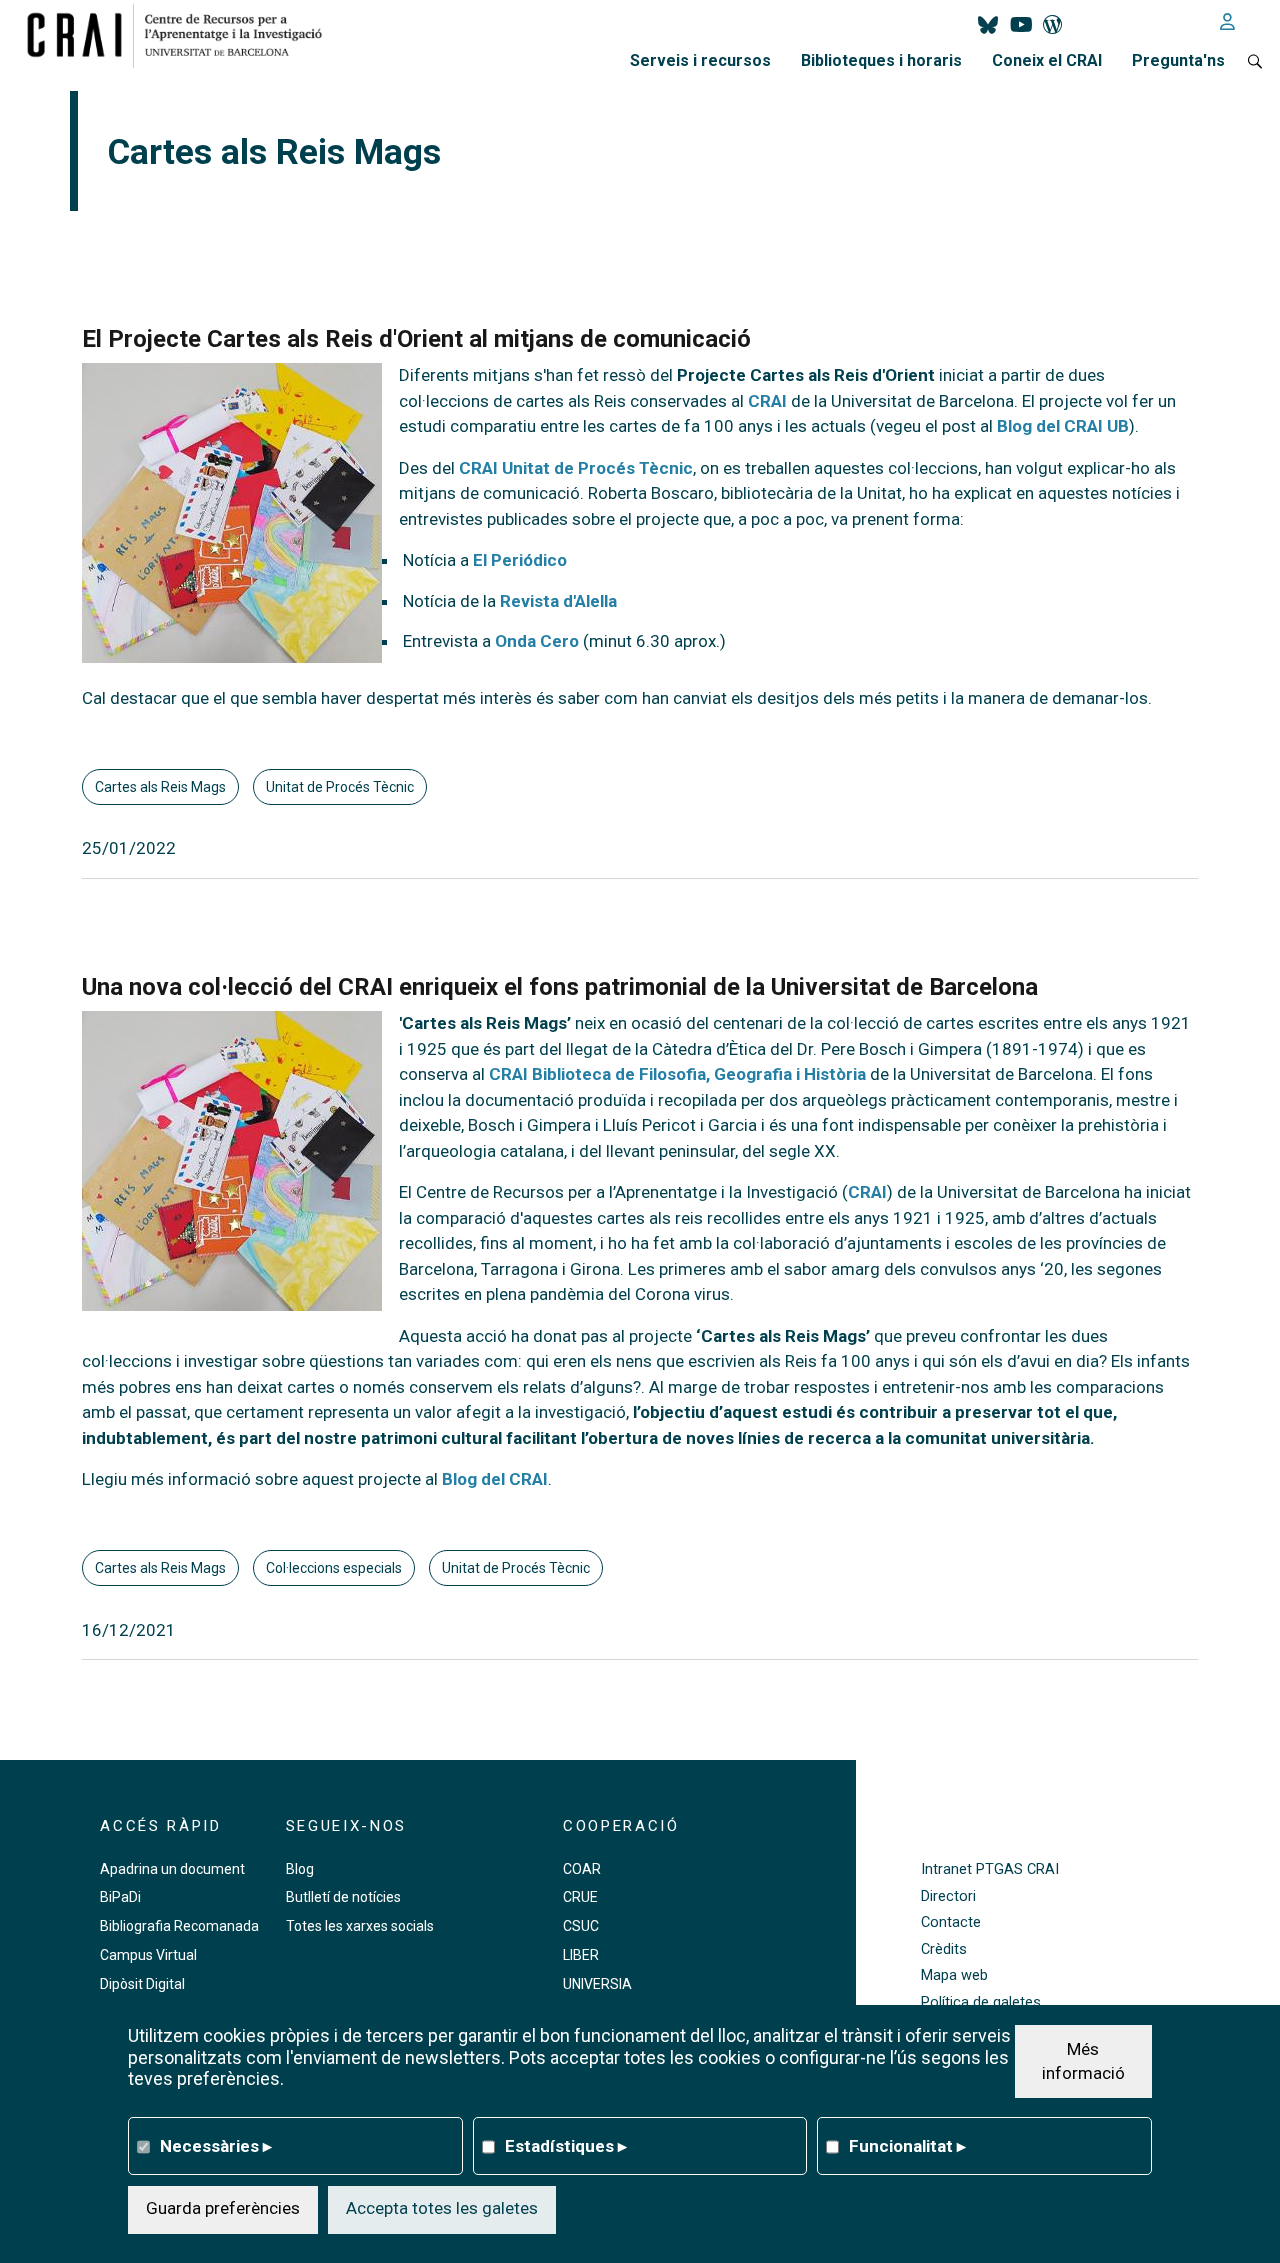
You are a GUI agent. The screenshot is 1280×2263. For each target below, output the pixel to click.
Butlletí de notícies (343, 1897)
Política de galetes (981, 2002)
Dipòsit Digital (142, 1984)
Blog (300, 1869)
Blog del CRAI (495, 1479)
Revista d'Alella (558, 601)
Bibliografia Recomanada (179, 1926)
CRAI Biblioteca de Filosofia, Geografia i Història (677, 1074)
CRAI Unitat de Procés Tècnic (576, 468)
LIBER (581, 1955)
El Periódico (520, 560)
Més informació (1083, 2060)
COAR (582, 1869)
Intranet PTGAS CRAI (990, 1869)
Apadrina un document (172, 1869)
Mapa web (954, 1975)
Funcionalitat (907, 2145)
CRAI (767, 401)
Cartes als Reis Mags (160, 787)
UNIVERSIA (597, 1984)
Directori (948, 1896)
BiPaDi (120, 1897)
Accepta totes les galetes (442, 2208)
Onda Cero (537, 641)
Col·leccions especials (334, 1568)
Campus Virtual (148, 1955)
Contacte (951, 1922)
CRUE (580, 1897)
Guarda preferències (223, 2208)
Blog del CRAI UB (1063, 426)
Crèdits (944, 1949)
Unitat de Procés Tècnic (340, 787)
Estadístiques (566, 2145)
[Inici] (182, 35)
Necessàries (216, 2145)
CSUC (581, 1926)
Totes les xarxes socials (360, 1926)
